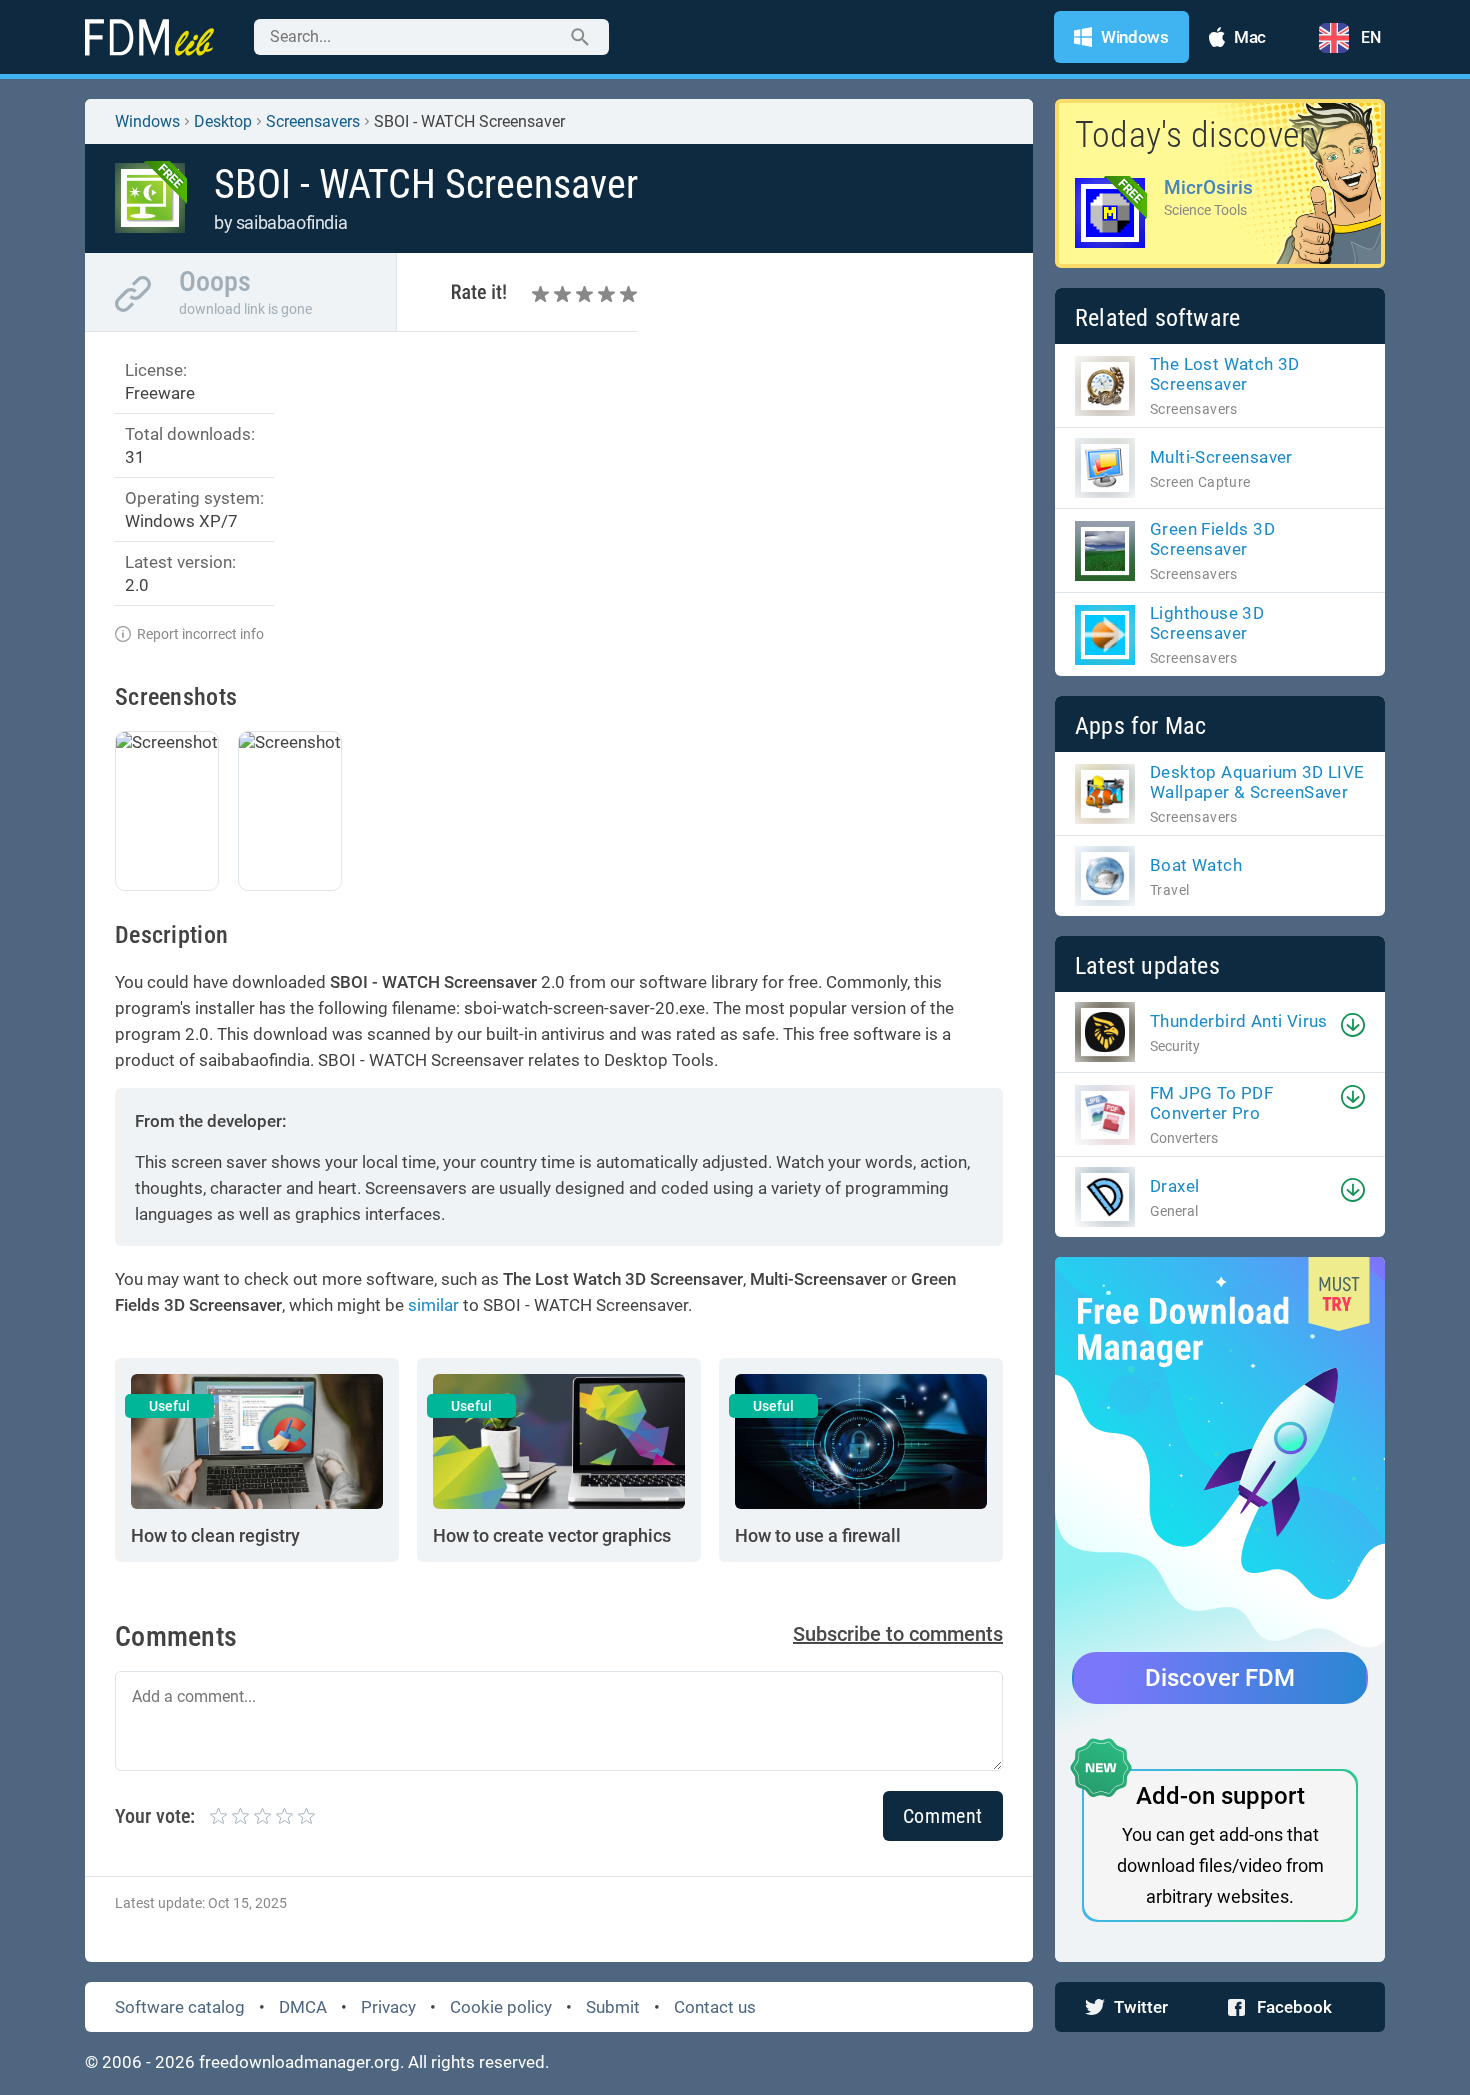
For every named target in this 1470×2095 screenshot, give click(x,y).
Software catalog (180, 2007)
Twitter (1141, 2007)
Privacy (388, 2007)
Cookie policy (501, 2007)
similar (433, 1305)
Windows (147, 121)
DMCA (303, 2007)
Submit (613, 2007)
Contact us (715, 2007)
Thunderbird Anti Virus (1239, 1021)
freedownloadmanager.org (299, 2062)
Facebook (1294, 2007)
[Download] (1353, 1025)
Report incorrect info (200, 634)
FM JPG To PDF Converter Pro (1211, 1103)
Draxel (1174, 1186)
